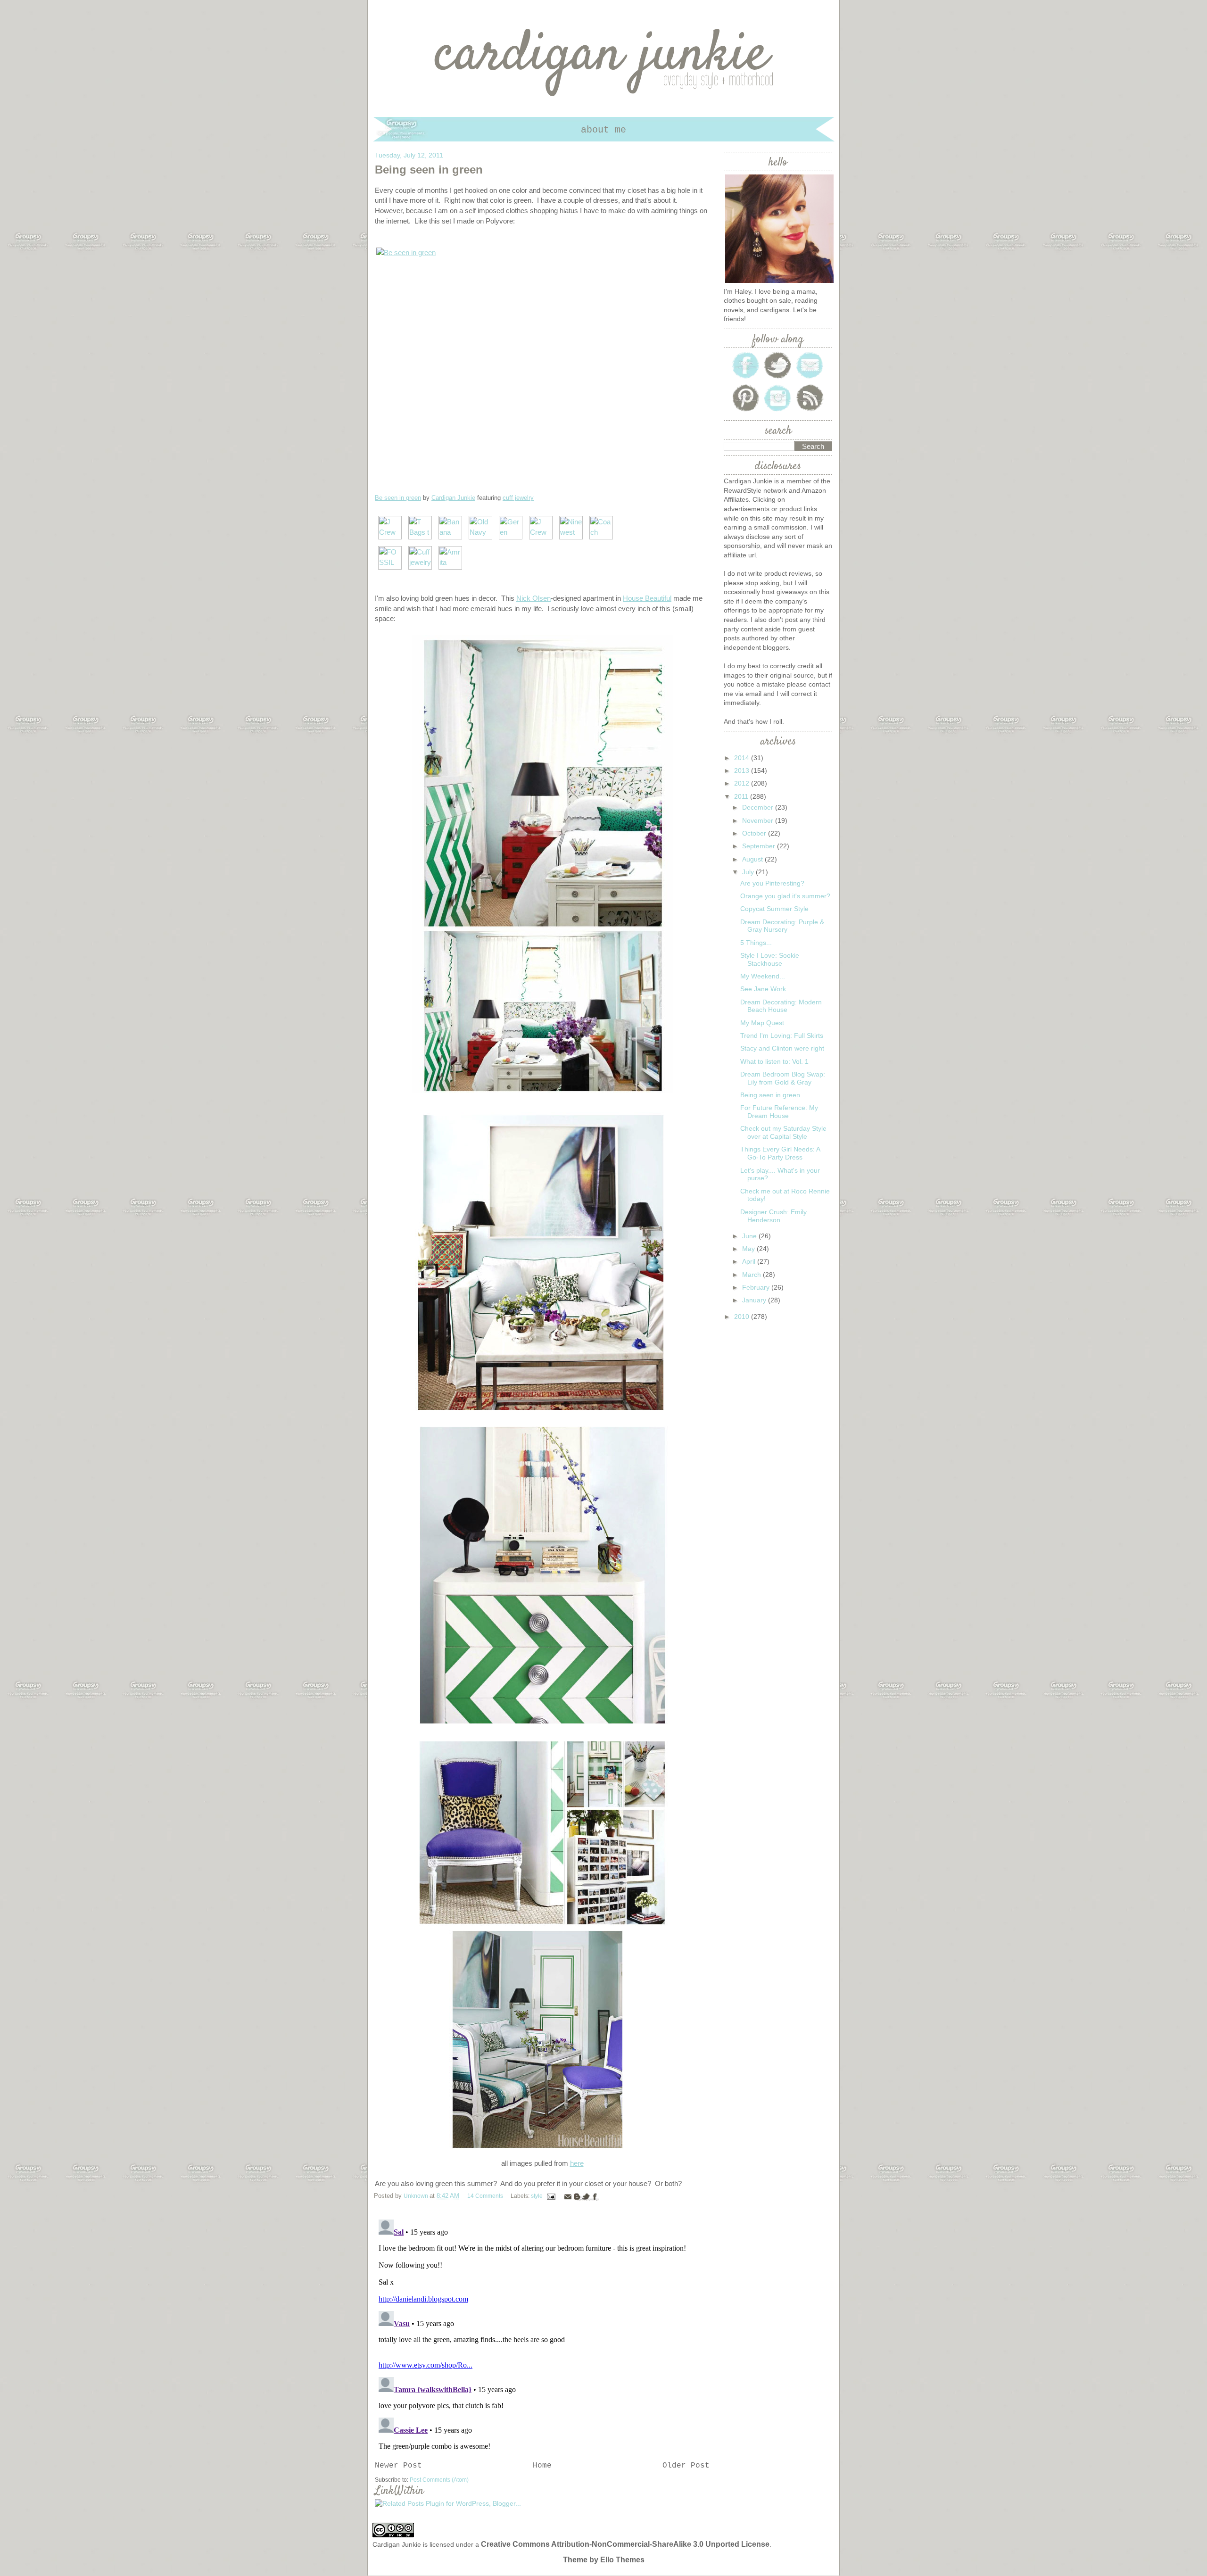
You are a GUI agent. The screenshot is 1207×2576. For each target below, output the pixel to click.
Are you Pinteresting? (772, 883)
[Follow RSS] (810, 411)
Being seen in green (770, 1095)
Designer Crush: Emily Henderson (773, 1216)
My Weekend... (763, 976)
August (753, 859)
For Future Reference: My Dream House (779, 1112)
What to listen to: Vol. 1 (774, 1061)
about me (603, 130)
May (749, 1249)
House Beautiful (647, 598)
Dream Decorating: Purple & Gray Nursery (782, 926)
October (755, 833)
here (577, 2163)
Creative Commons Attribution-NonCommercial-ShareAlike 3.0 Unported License (625, 2544)
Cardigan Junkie (453, 498)
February (757, 1287)
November (759, 820)
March (752, 1275)
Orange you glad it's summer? (785, 896)
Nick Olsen (533, 598)
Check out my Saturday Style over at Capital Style (783, 1132)
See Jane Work (763, 989)
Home (542, 2466)
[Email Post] (551, 2196)
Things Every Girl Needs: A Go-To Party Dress (780, 1153)
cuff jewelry (518, 498)
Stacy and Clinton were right (782, 1048)
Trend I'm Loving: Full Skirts (782, 1035)
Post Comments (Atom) (439, 2480)
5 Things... (756, 943)
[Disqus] (542, 2334)
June (750, 1236)
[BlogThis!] (577, 2196)
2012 (743, 783)
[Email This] (568, 2196)
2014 (743, 758)
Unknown (417, 2196)
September (760, 846)
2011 (742, 796)
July (749, 872)
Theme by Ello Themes (604, 2560)
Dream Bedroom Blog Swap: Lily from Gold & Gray (783, 1078)
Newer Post (398, 2466)
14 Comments (485, 2196)
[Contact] (810, 378)
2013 (743, 770)
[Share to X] (586, 2196)
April (750, 1261)
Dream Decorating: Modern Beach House (781, 1006)
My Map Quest (762, 1023)
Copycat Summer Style (774, 909)
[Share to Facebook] (595, 2196)
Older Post (686, 2466)
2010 (743, 1317)
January (755, 1300)
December (759, 807)
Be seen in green (398, 498)
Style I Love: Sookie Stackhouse (770, 959)
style (537, 2196)
